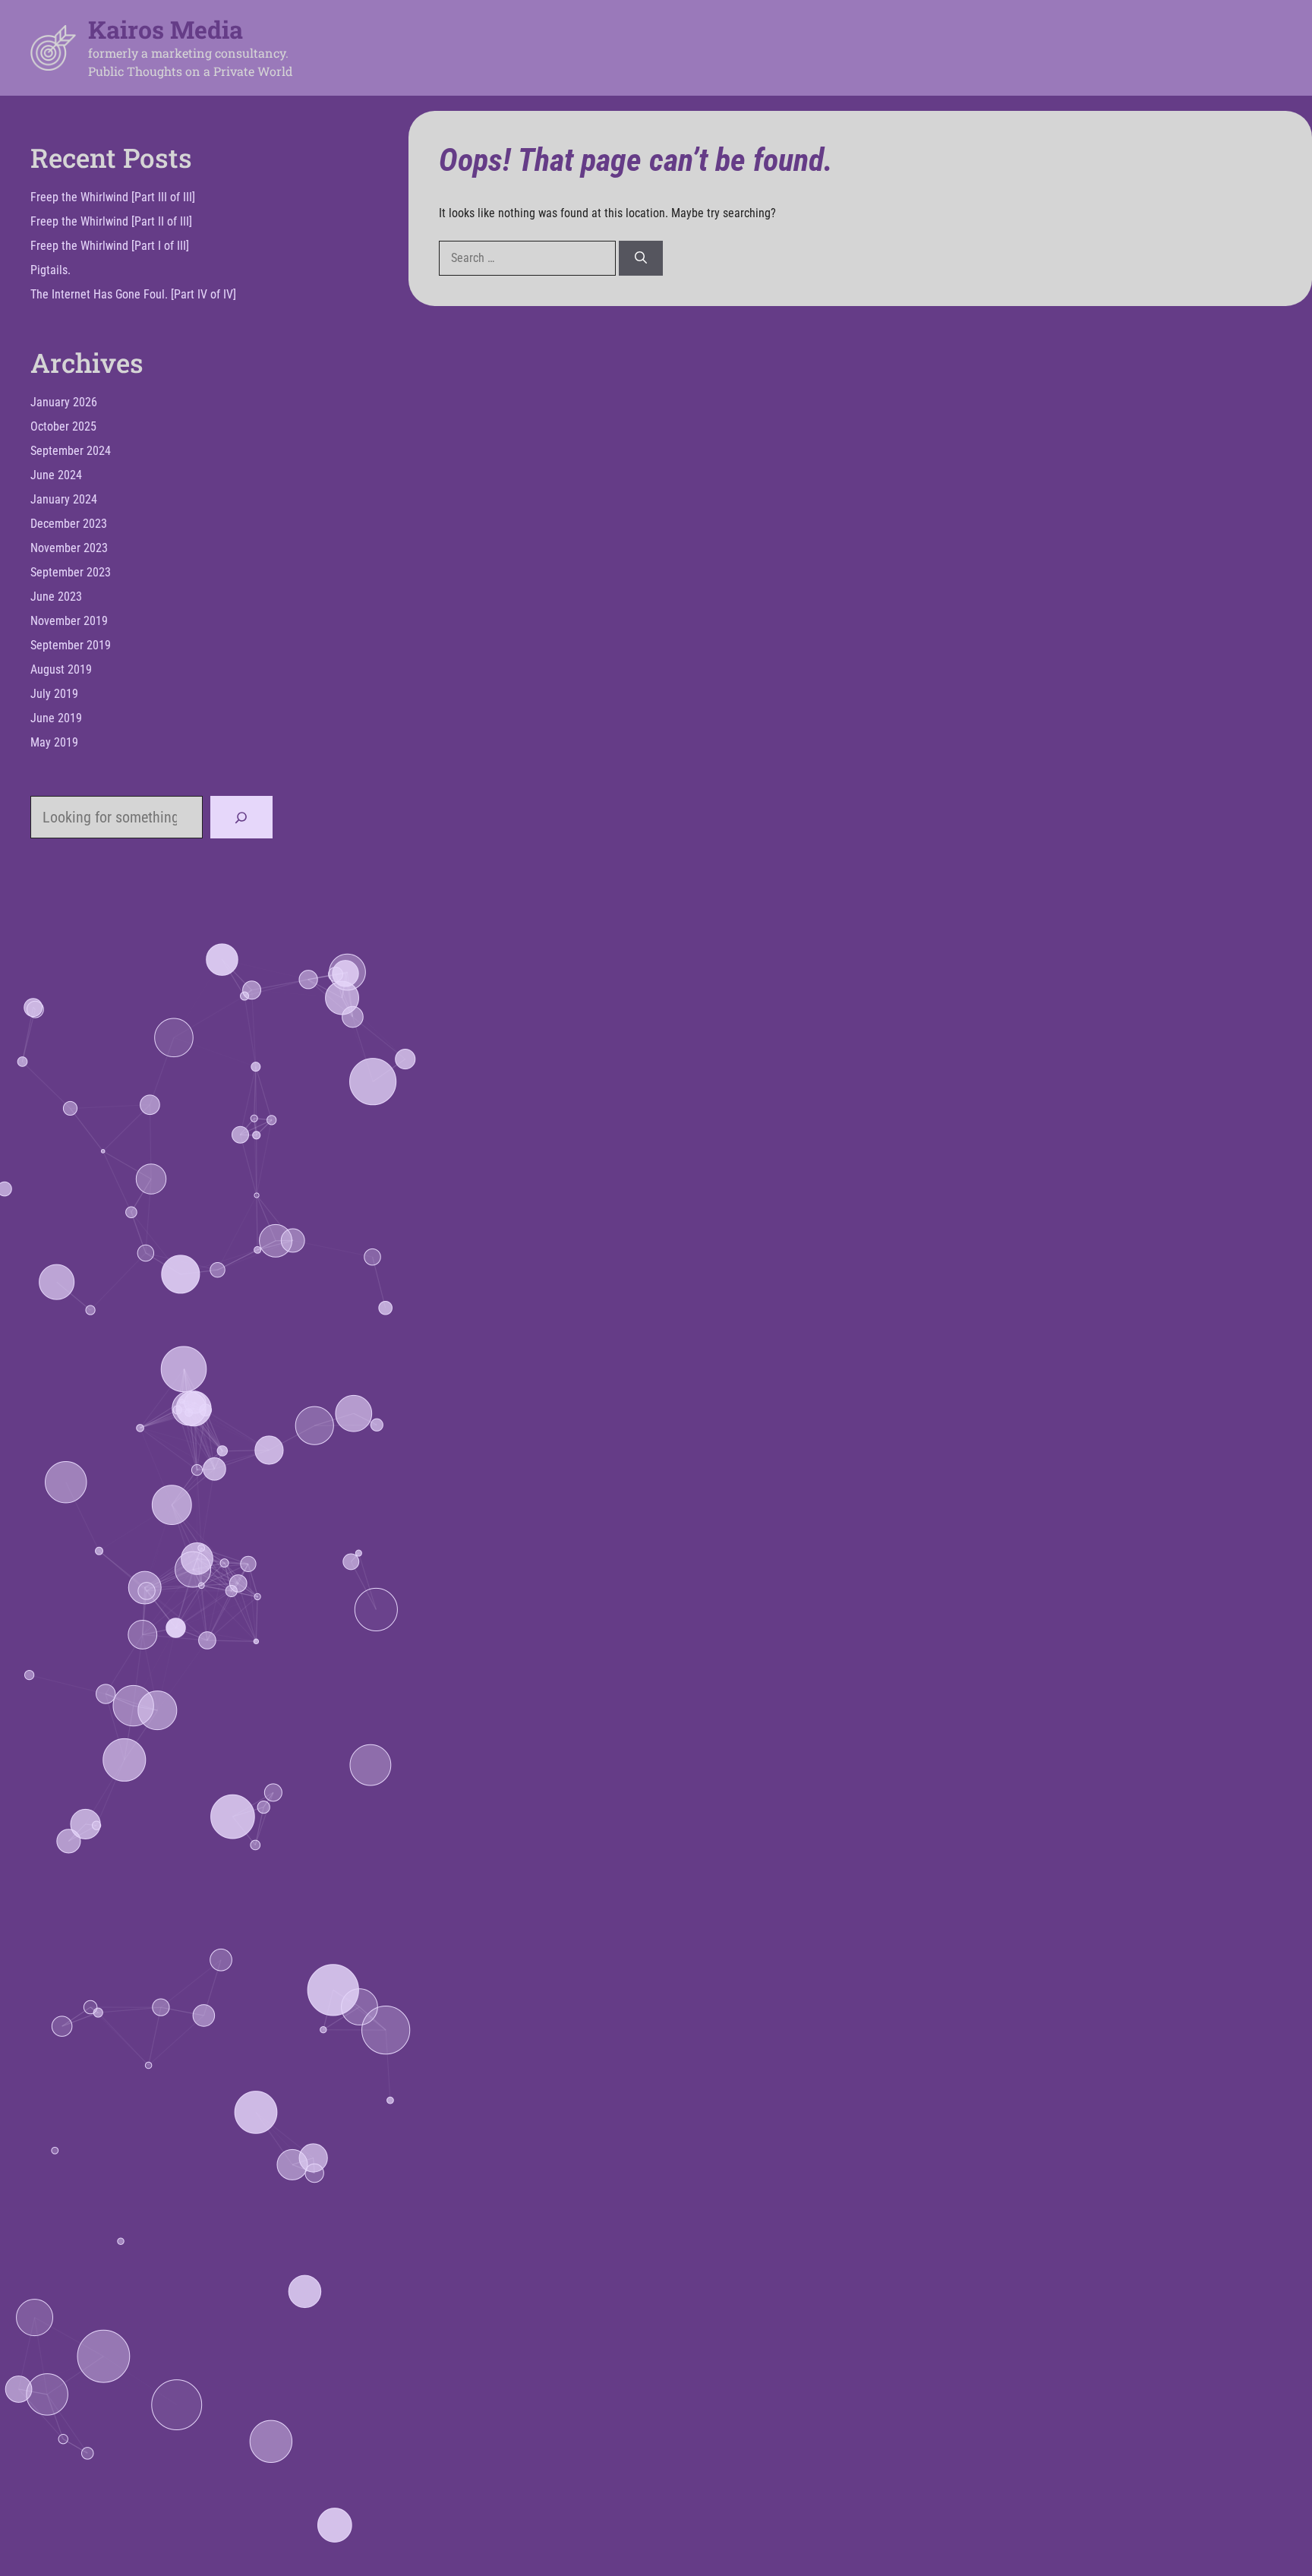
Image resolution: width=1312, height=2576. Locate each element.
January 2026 (64, 402)
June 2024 (56, 475)
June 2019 (56, 718)
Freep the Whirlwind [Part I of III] (110, 246)
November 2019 (69, 621)
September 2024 (71, 451)
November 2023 (69, 548)
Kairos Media (166, 29)
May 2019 (54, 742)
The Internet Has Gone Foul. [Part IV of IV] (133, 294)
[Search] (641, 258)
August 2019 (61, 669)
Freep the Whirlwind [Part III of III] (113, 197)
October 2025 (63, 426)
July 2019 (54, 694)
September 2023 (71, 572)
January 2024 (64, 499)
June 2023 (56, 597)
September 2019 (71, 645)
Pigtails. (50, 270)
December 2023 (69, 524)
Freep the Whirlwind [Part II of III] (111, 221)
